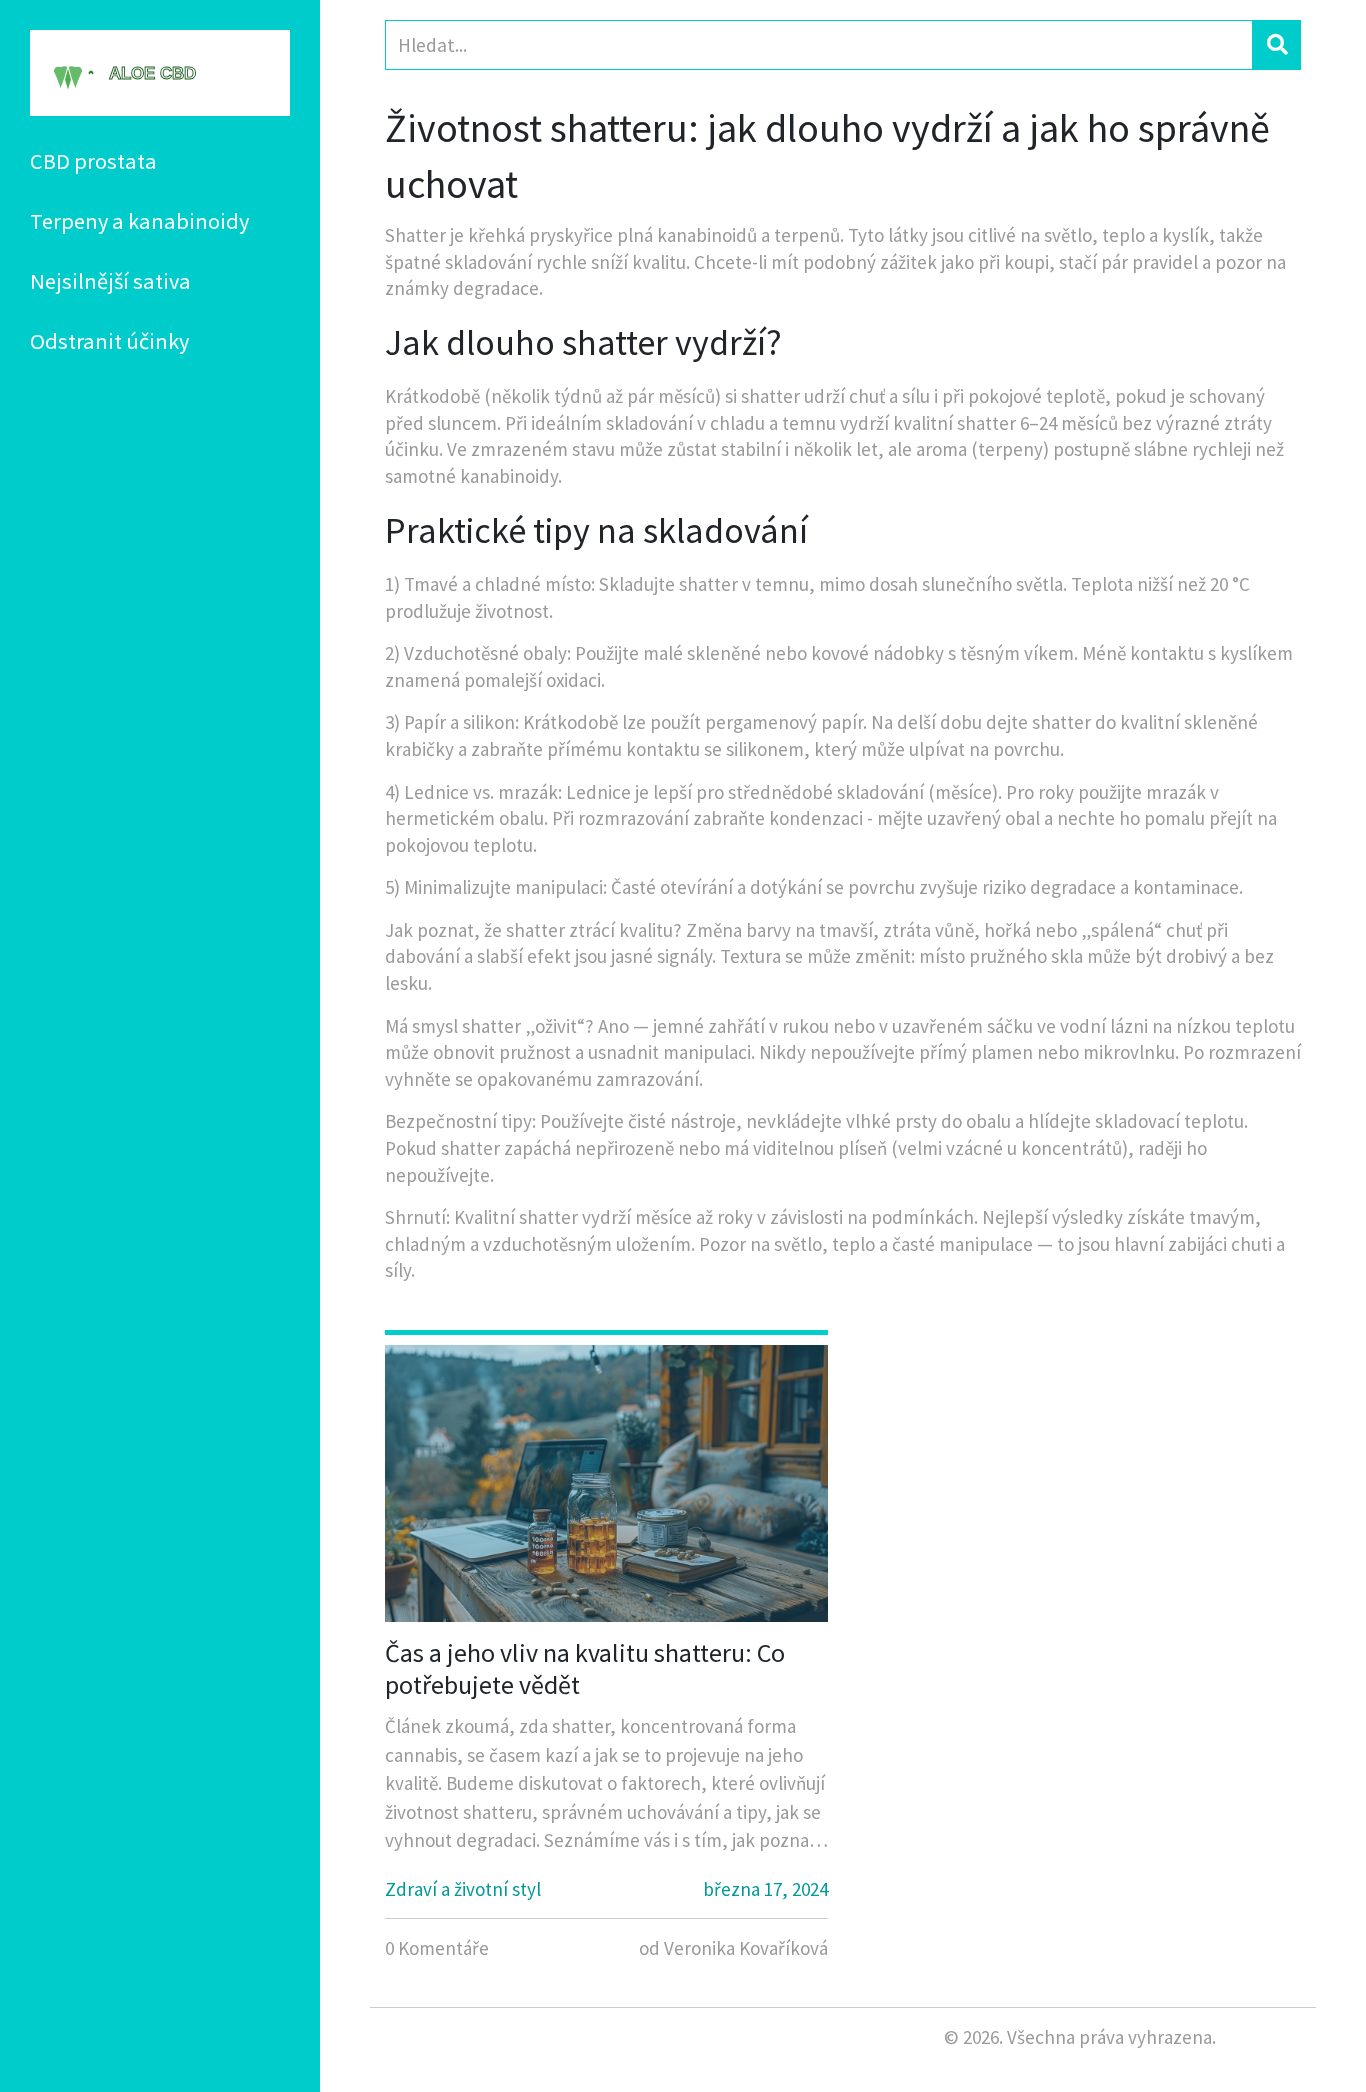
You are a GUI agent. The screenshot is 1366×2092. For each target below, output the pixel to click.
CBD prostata (93, 161)
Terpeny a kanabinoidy (139, 221)
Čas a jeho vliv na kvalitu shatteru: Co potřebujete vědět (585, 1668)
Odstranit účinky (109, 341)
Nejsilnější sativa (110, 281)
